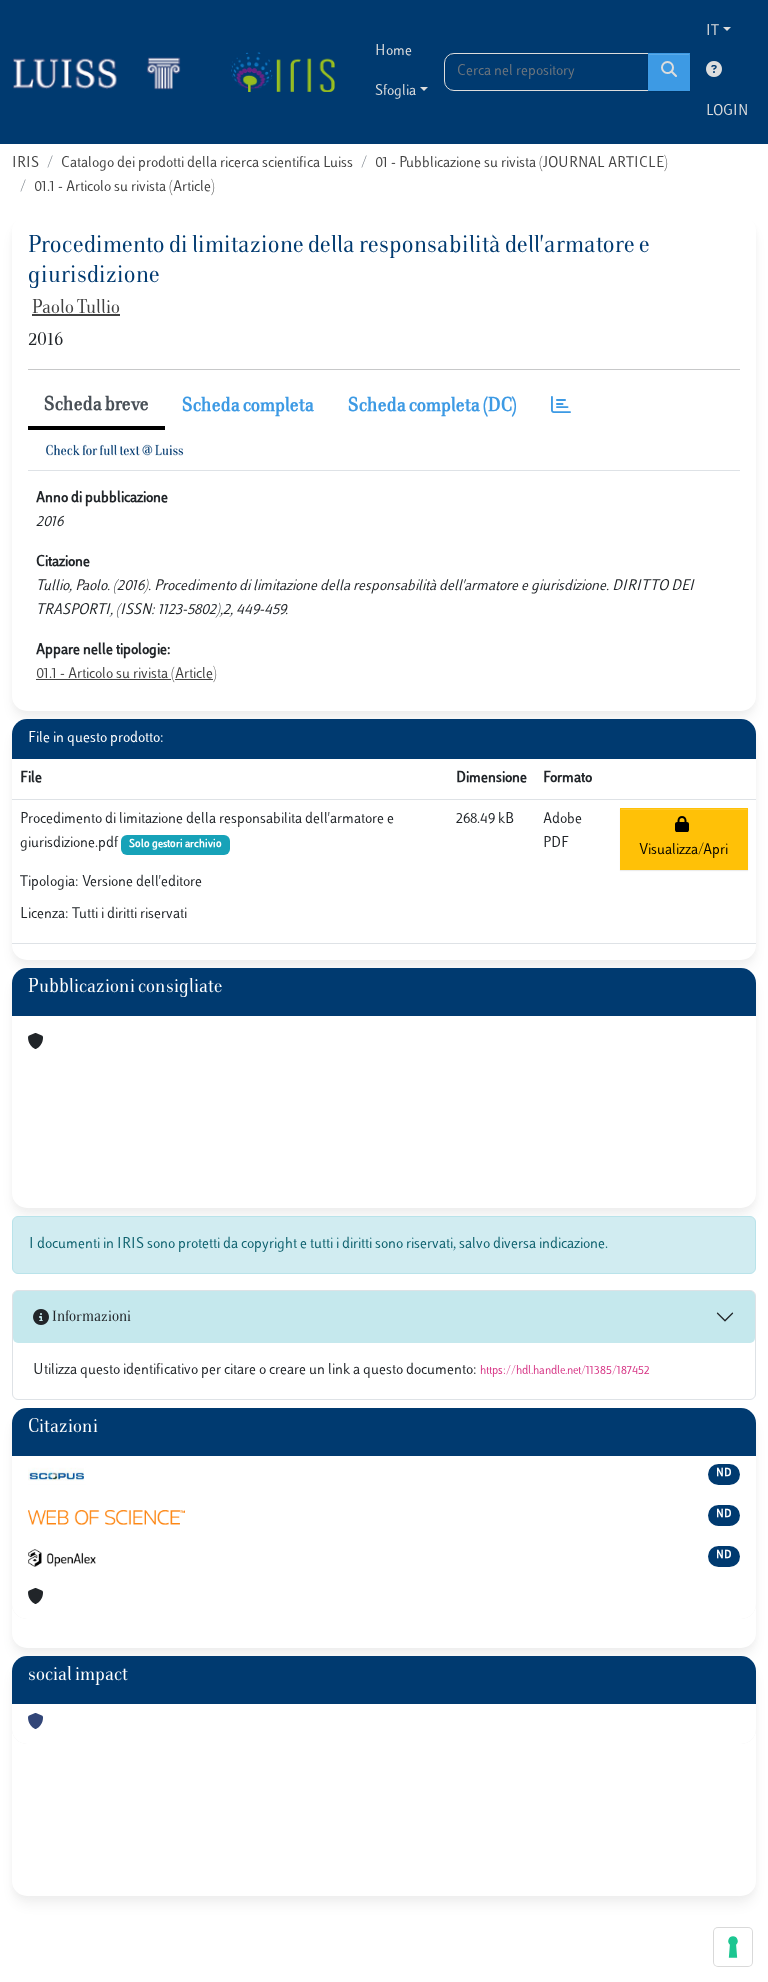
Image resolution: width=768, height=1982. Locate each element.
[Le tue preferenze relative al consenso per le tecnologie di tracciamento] (733, 1947)
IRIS (25, 163)
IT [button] (712, 31)
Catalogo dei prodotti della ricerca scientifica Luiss (207, 163)
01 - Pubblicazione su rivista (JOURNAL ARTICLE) (521, 163)
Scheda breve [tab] (96, 406)
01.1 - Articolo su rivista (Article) (124, 187)
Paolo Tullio (76, 309)
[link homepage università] (282, 72)
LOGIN (727, 111)
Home (393, 51)
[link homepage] (105, 72)
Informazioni (90, 1317)
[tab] (561, 407)
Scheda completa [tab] (248, 407)
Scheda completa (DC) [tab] (432, 407)
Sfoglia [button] (395, 91)
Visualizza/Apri (683, 838)
